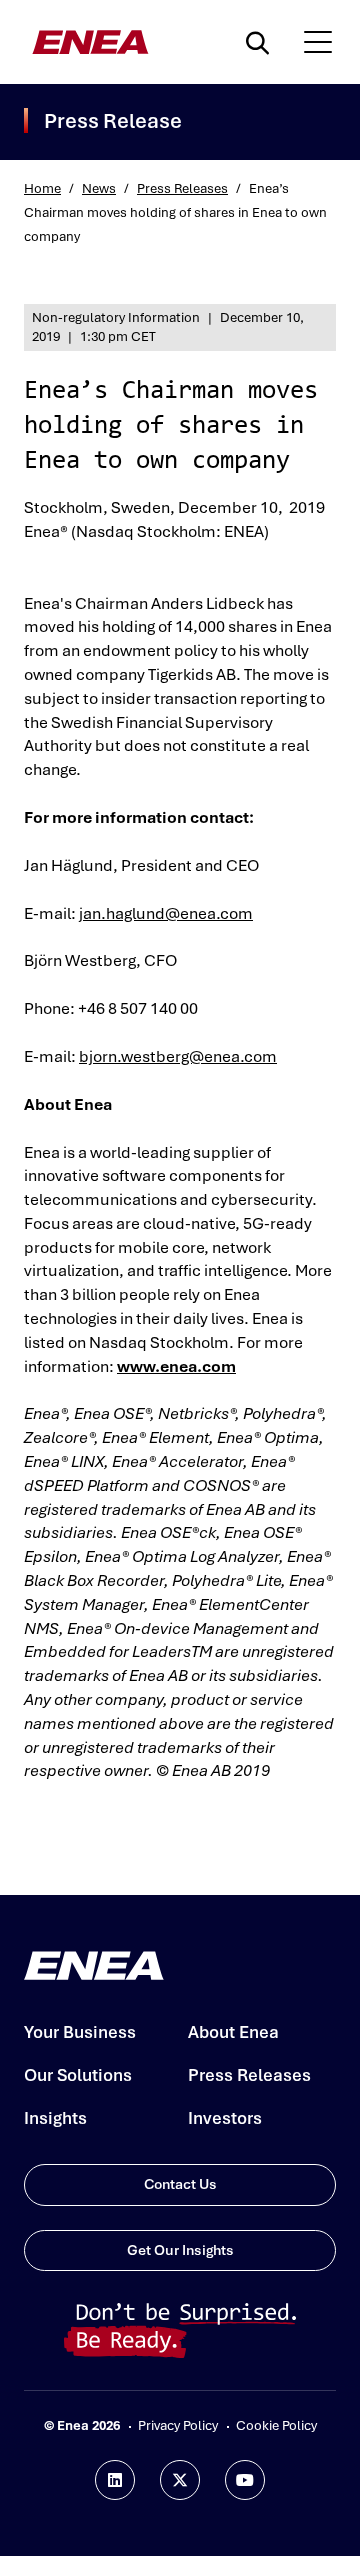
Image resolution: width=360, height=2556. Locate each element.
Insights (55, 2118)
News (99, 188)
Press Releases (182, 188)
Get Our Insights (180, 2250)
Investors (225, 2118)
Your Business (80, 2032)
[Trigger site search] (262, 42)
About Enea (233, 2032)
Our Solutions (78, 2075)
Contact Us (180, 2184)
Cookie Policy (276, 2425)
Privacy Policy (178, 2425)
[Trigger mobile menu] (318, 42)
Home (42, 188)
